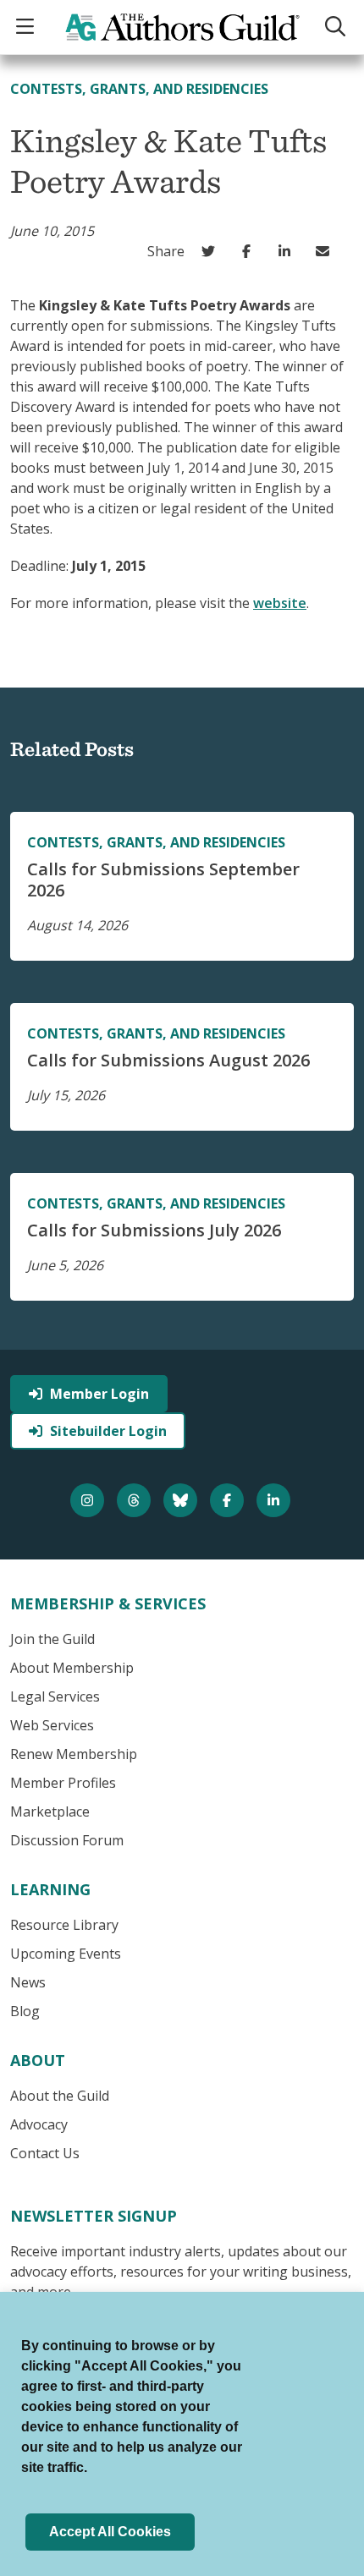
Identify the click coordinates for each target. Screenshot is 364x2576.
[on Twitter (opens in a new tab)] (212, 251)
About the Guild (60, 2096)
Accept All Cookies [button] (110, 2532)
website (280, 603)
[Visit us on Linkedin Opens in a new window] (276, 1500)
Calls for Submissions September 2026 (163, 880)
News (28, 1982)
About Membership (72, 1668)
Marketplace (50, 1811)
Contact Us (45, 2153)
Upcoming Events (66, 1954)
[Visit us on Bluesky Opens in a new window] (182, 1500)
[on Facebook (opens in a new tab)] (250, 251)
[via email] (326, 251)
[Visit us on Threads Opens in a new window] (136, 1500)
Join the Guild (52, 1639)
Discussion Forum (67, 1840)
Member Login (99, 1394)
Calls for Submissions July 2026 (154, 1230)
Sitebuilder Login (108, 1431)
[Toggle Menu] (27, 27)
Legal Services (55, 1696)
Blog (25, 2011)
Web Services (52, 1725)
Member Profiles (63, 1783)
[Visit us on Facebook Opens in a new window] (229, 1500)
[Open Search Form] (337, 27)
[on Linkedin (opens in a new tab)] (288, 251)
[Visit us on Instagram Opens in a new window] (89, 1500)
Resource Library (64, 1925)
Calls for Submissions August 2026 (168, 1060)
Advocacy (39, 2124)
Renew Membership (74, 1754)
